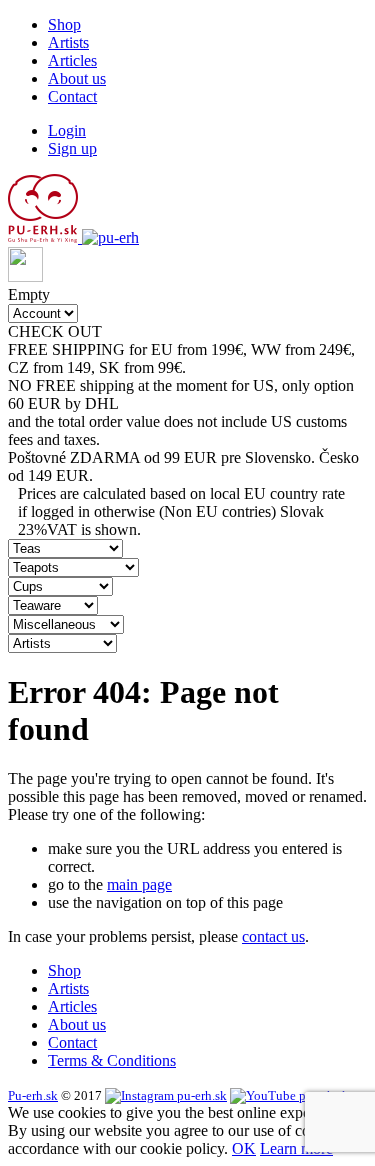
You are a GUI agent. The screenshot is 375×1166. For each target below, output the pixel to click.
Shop (64, 24)
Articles (72, 60)
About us (77, 78)
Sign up (72, 148)
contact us (273, 936)
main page (139, 884)
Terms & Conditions (112, 1060)
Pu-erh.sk (33, 1095)
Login (67, 130)
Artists (68, 42)
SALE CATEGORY (172, 331)
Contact (72, 96)
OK (244, 1148)
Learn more (296, 1148)
